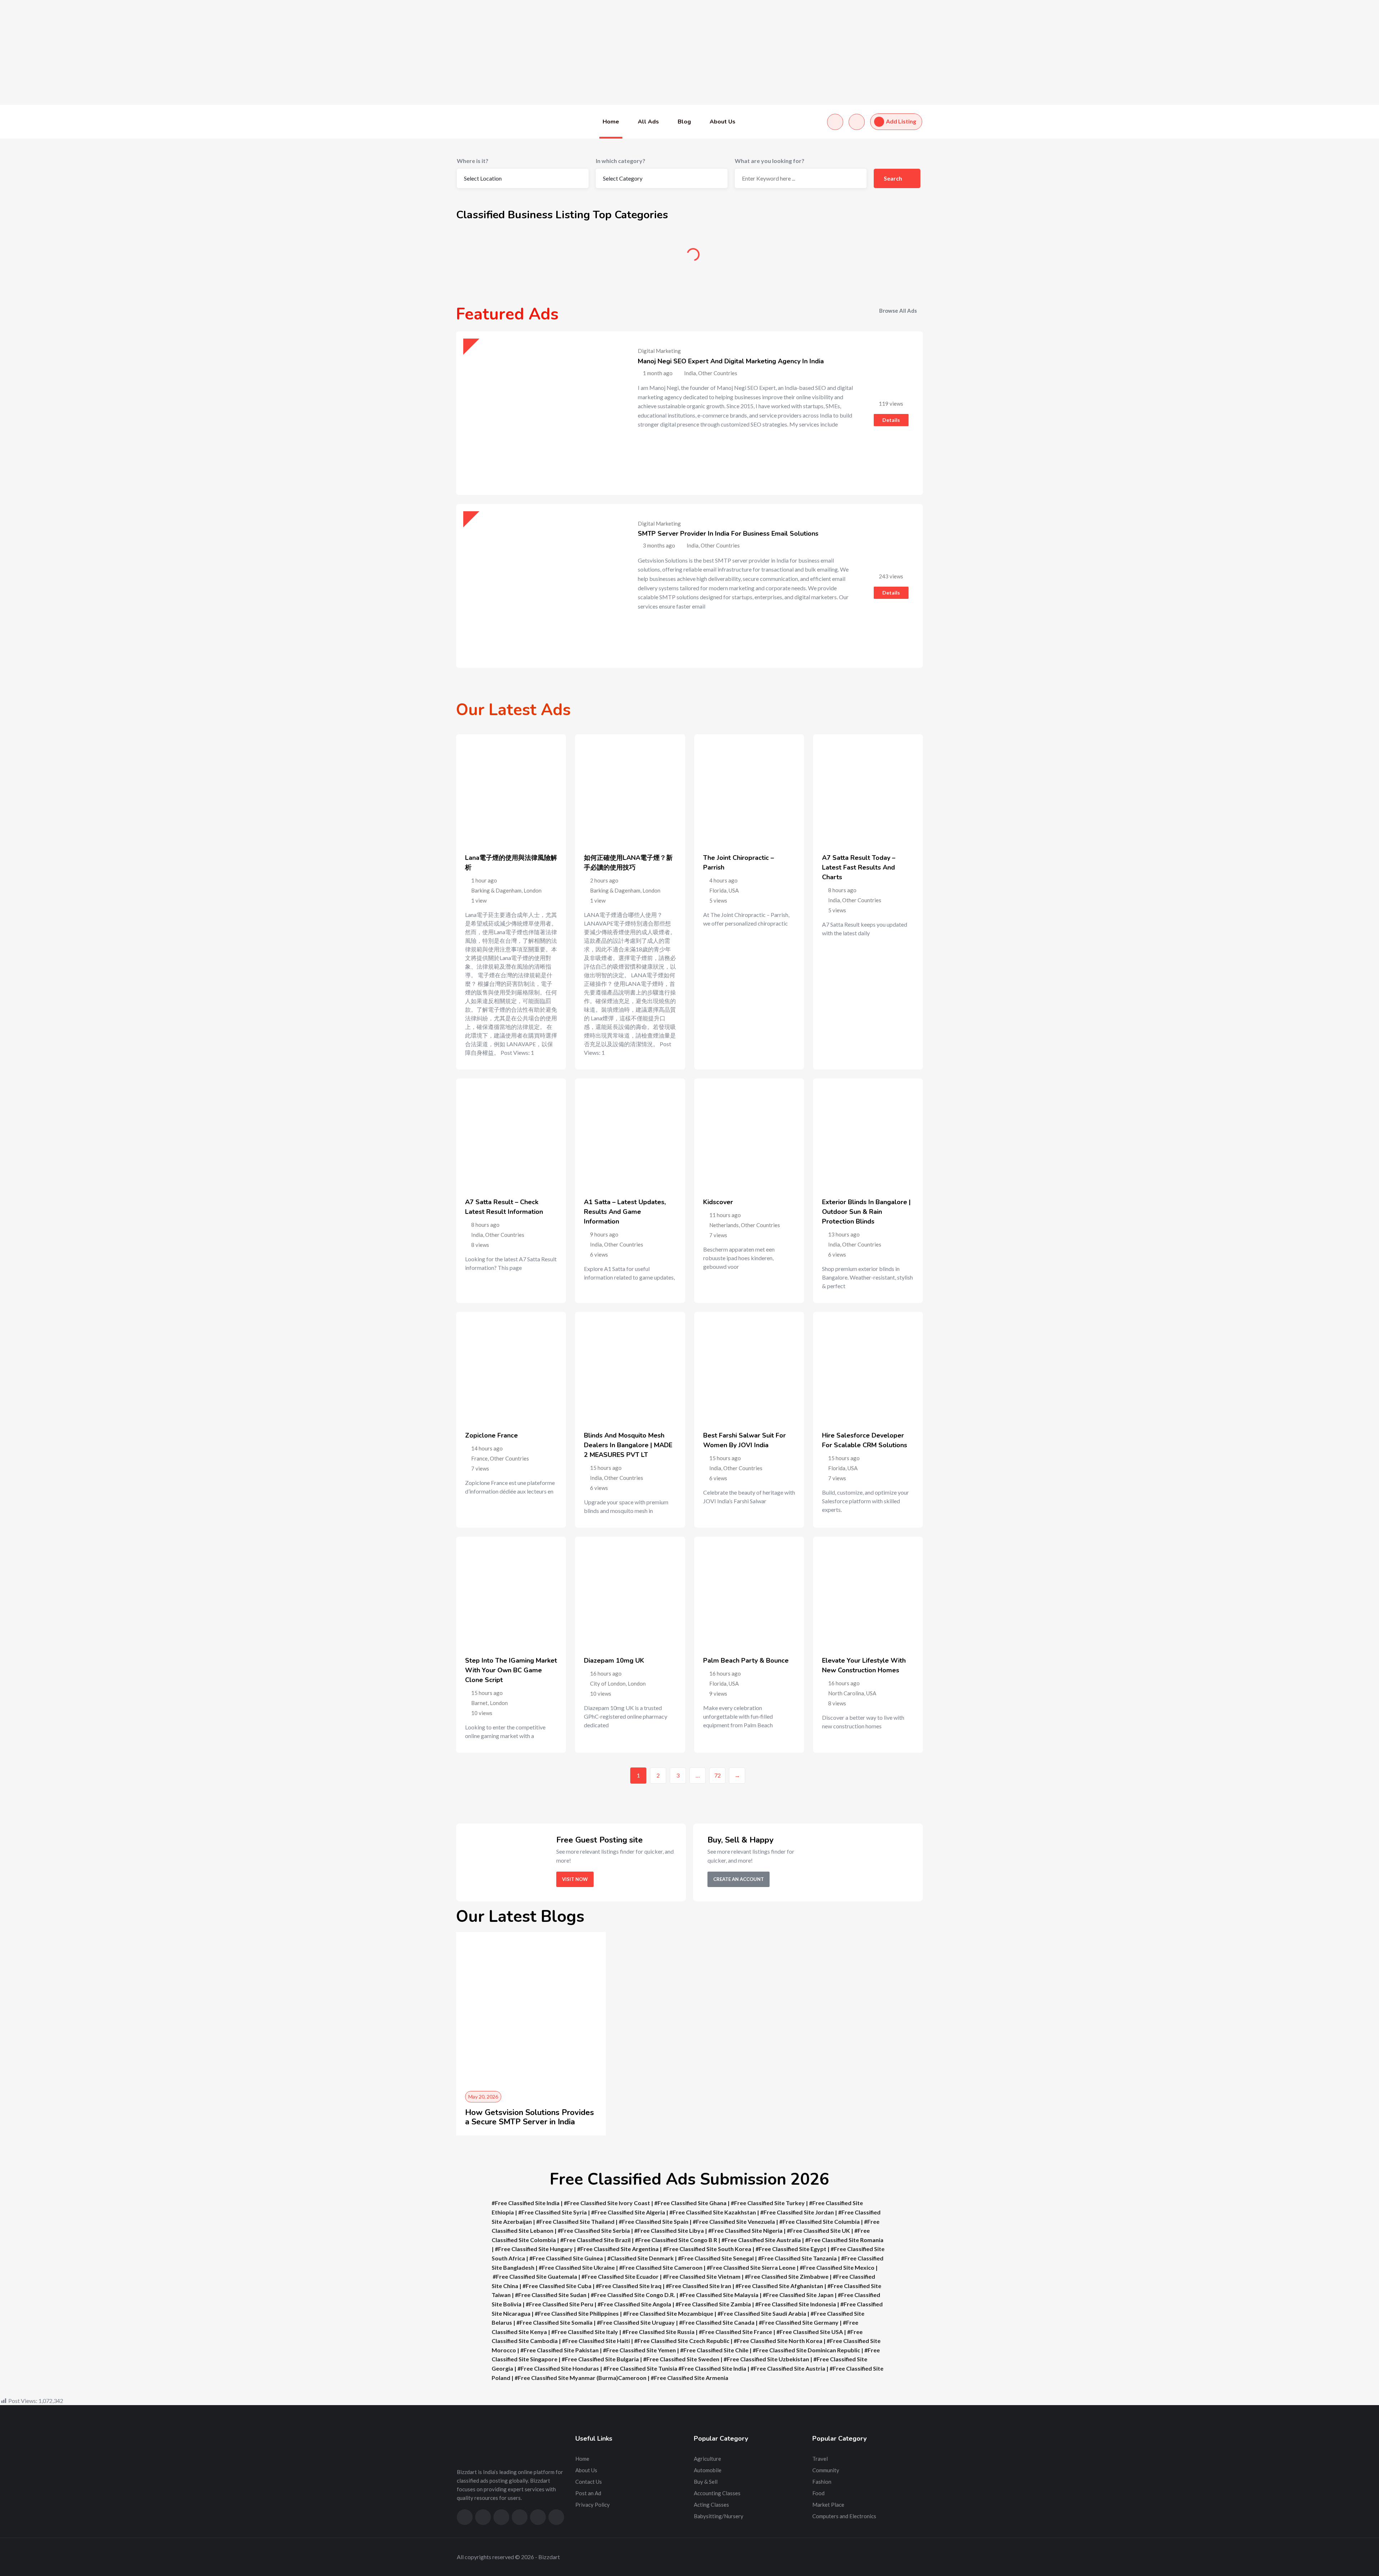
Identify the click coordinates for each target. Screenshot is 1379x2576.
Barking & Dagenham (496, 890)
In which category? (621, 161)
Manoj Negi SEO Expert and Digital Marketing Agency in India (731, 361)
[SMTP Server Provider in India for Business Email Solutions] (538, 586)
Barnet (479, 1703)
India (834, 900)
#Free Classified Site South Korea (707, 2249)
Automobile (630, 257)
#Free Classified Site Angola (634, 2304)
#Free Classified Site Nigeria (745, 2230)
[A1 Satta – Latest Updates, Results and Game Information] (630, 1133)
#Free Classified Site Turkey (768, 2203)
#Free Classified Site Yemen (639, 2350)
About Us (723, 122)
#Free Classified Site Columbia (819, 2221)
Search (893, 178)
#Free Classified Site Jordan (797, 2212)
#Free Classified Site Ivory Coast (607, 2203)
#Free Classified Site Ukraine (577, 2267)
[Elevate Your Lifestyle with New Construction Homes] (868, 1592)
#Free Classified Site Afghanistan (779, 2286)
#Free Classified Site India (526, 2203)
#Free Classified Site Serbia (594, 2230)
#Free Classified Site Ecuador (620, 2276)
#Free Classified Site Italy (585, 2332)
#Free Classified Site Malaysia (719, 2295)
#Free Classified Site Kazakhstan (713, 2212)
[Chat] (835, 122)
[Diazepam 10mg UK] (630, 1592)
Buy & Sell (749, 257)
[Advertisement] (215, 52)
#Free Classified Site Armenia (689, 2378)
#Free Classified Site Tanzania (797, 2258)
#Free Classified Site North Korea (778, 2341)
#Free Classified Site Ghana (690, 2203)
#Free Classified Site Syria (552, 2212)
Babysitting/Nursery (719, 2516)
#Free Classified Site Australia (762, 2240)
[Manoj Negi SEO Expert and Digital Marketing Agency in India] (538, 413)
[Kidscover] (749, 1133)
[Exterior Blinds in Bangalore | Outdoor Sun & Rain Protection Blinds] (868, 1133)
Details (891, 420)
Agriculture (512, 257)
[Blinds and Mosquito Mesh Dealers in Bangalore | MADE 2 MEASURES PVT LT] (630, 1367)
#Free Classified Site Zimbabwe (787, 2276)
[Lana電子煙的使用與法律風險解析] (511, 789)
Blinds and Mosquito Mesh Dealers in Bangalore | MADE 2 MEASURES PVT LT (628, 1445)
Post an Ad (588, 2493)
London (533, 890)
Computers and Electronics (844, 2516)
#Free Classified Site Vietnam (702, 2276)
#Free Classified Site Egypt (791, 2249)
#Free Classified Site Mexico (837, 2267)
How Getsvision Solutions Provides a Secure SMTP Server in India (530, 2117)
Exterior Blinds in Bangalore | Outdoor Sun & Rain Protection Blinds (866, 1212)
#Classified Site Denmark (640, 2258)
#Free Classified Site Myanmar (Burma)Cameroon (581, 2378)
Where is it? (473, 161)
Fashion (822, 2482)
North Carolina (846, 1693)
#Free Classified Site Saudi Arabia (762, 2313)
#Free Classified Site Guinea (566, 2258)
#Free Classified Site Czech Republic (682, 2341)
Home (611, 122)
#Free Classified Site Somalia (554, 2322)
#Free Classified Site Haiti (596, 2341)
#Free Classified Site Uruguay (636, 2322)
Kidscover (718, 1202)
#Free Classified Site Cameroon (661, 2267)
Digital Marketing (659, 351)
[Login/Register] (857, 122)
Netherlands (724, 1225)
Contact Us (589, 2482)
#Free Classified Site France (735, 2332)
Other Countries (862, 900)
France (479, 1458)
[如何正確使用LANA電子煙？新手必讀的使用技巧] (630, 789)
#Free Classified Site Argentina (618, 2249)
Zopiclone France (491, 1435)
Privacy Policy (593, 2505)
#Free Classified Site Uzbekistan (766, 2359)
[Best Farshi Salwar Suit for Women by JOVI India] (749, 1367)
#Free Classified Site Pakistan (560, 2350)
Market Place (828, 2505)
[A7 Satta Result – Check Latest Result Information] (511, 1133)
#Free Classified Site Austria (788, 2368)
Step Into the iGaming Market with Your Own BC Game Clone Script (511, 1670)
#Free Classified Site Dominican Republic (806, 2350)
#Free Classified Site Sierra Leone (751, 2267)
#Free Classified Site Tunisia (640, 2368)
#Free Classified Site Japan (798, 2295)
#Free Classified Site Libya (669, 2230)
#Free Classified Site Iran (698, 2286)
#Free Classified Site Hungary (534, 2249)
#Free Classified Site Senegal (716, 2258)
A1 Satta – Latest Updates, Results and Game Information (625, 1212)
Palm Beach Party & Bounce (746, 1660)
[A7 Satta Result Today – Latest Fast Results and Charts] (868, 789)
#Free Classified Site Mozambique (668, 2313)
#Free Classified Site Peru (560, 2304)
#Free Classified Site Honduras (558, 2368)
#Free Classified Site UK (818, 2230)
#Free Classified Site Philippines (577, 2313)
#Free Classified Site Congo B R (676, 2240)
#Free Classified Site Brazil (595, 2240)
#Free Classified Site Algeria (628, 2212)
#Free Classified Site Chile (714, 2350)
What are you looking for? (770, 161)
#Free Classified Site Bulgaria (600, 2359)
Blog (684, 122)
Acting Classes (711, 2505)
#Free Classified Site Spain (654, 2221)
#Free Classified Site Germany (799, 2322)
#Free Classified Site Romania (844, 2240)
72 (718, 1775)
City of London (608, 1683)
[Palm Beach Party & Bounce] (749, 1592)
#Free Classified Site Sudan (551, 2295)
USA (734, 890)
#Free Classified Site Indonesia (796, 2304)
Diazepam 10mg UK (614, 1660)
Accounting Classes (717, 2493)
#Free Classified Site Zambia (713, 2304)
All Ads (648, 122)
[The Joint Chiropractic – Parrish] (749, 789)
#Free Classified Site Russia (658, 2332)
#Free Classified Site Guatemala (535, 2276)
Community (867, 257)
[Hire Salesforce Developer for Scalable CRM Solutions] (868, 1367)
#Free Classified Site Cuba (557, 2286)
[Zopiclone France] (511, 1367)
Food (818, 2493)
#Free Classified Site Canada (717, 2322)
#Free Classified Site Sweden (681, 2359)
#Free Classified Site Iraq (629, 2286)
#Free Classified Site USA (810, 2332)
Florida (718, 890)
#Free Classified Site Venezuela (734, 2221)
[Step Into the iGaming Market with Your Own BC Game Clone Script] (511, 1592)
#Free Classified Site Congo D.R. (633, 2295)
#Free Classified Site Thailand (575, 2221)
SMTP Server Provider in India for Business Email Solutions (728, 534)
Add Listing (901, 121)
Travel (820, 2459)
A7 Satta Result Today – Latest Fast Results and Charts (859, 867)
